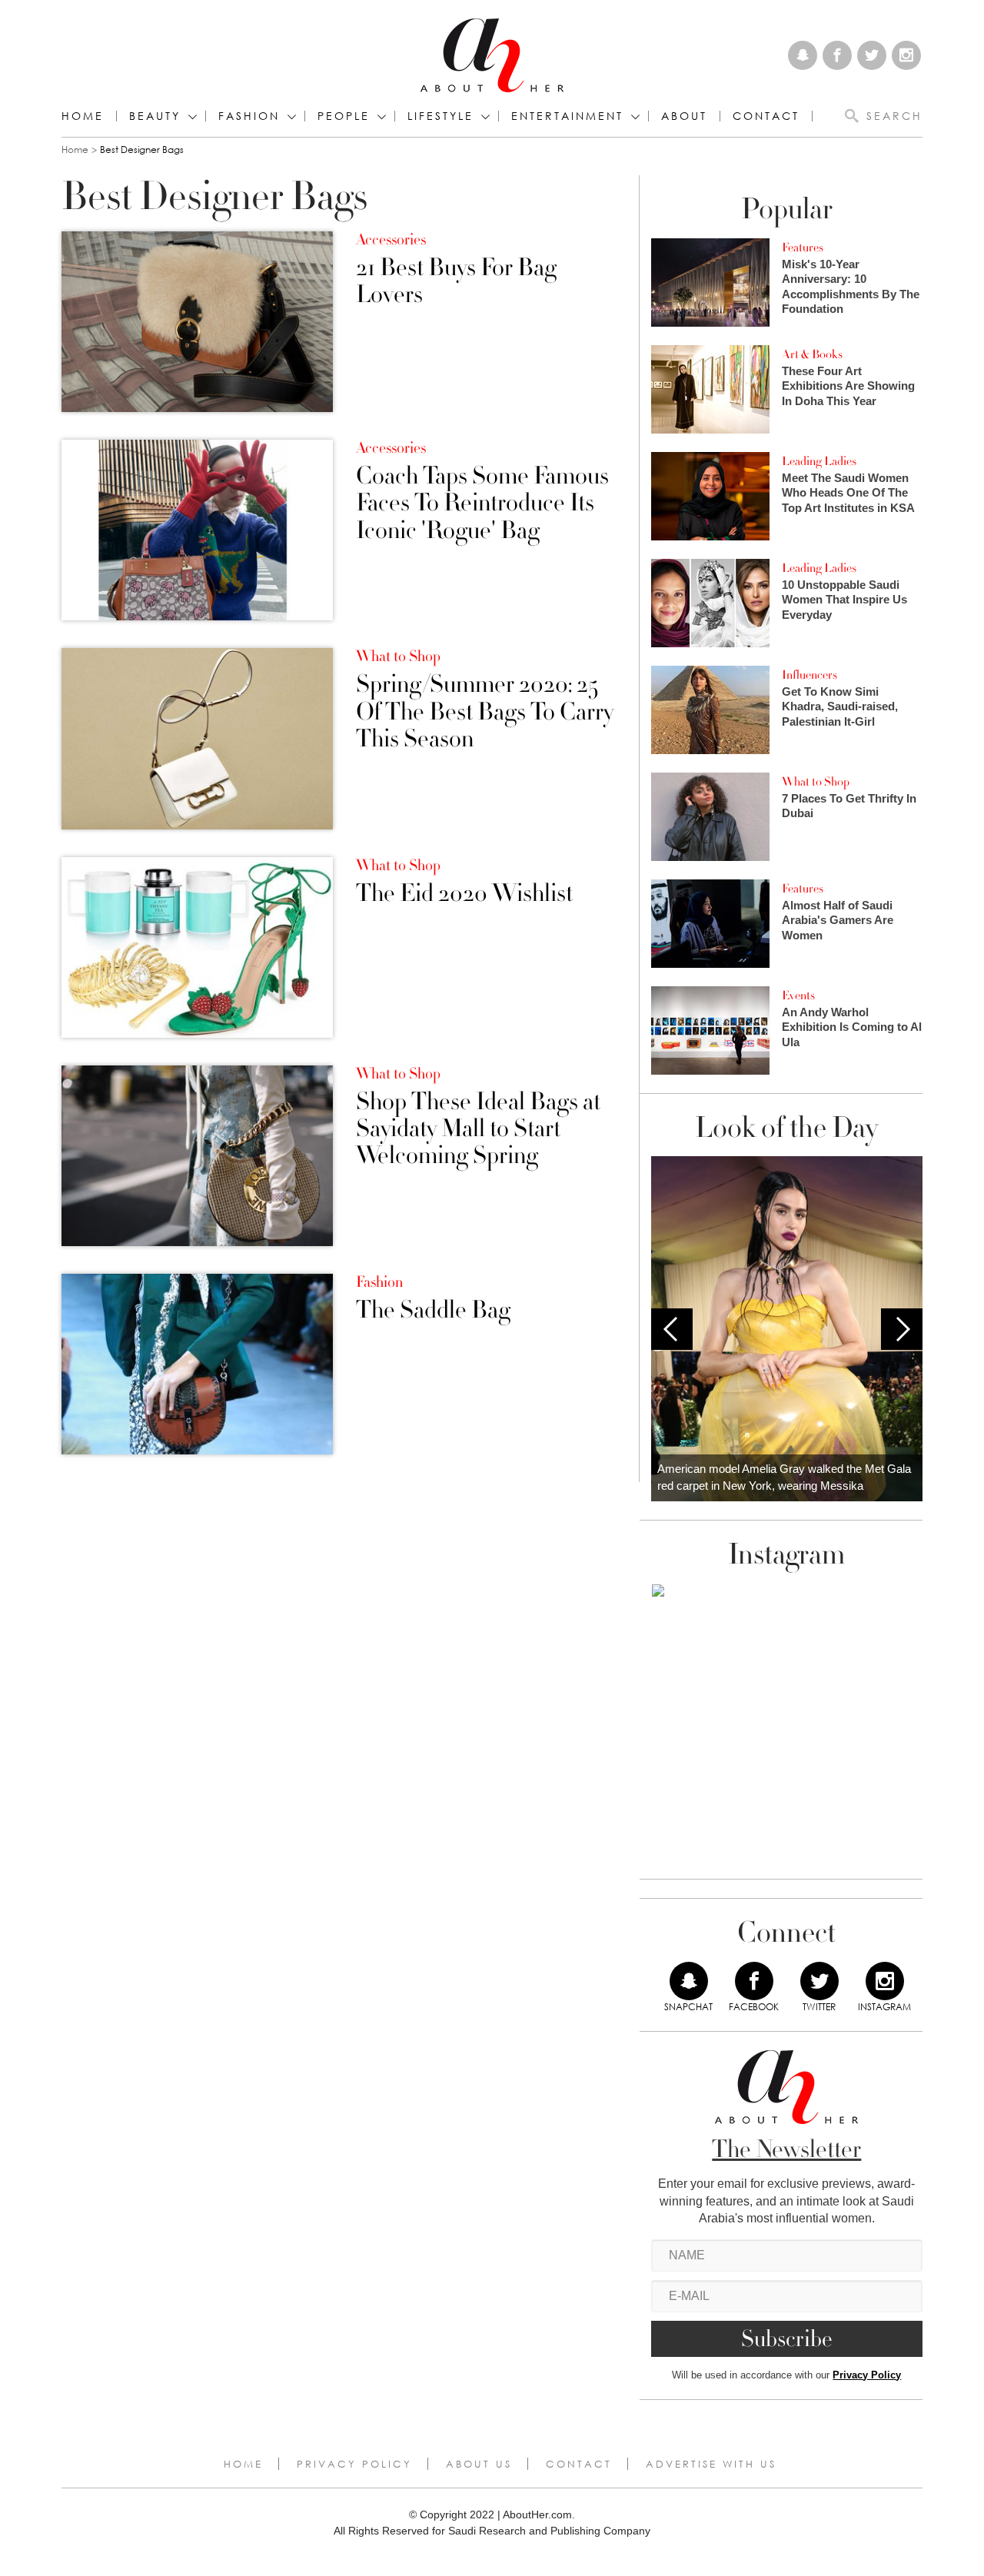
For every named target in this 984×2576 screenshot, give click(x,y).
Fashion (249, 116)
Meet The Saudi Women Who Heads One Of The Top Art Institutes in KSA (848, 493)
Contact (579, 2464)
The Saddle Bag (433, 1310)
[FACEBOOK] (754, 1981)
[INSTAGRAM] (885, 1981)
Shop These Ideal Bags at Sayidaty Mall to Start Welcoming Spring (478, 1129)
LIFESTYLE (440, 116)
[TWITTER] (819, 1981)
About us (479, 2464)
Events (798, 995)
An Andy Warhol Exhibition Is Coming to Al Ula (852, 1027)
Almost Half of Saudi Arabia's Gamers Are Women (838, 920)
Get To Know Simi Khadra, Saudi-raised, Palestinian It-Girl (840, 706)
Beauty (155, 116)
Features (803, 248)
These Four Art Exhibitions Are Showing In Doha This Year (848, 386)
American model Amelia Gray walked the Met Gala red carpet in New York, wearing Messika (784, 1477)
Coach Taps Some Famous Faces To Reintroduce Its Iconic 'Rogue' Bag (482, 504)
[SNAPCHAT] (689, 1981)
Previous (672, 1329)
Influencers (809, 675)
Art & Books (812, 354)
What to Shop (398, 656)
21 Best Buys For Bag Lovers (456, 281)
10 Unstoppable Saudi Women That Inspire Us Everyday (844, 600)
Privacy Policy (867, 2375)
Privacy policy (354, 2464)
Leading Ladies (819, 461)
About (684, 116)
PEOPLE (344, 116)
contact (766, 116)
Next (902, 1329)
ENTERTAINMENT (567, 116)
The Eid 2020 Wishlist (464, 894)
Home (83, 116)
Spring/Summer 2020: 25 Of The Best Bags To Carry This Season (485, 712)
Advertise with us (711, 2464)
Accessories (391, 240)
